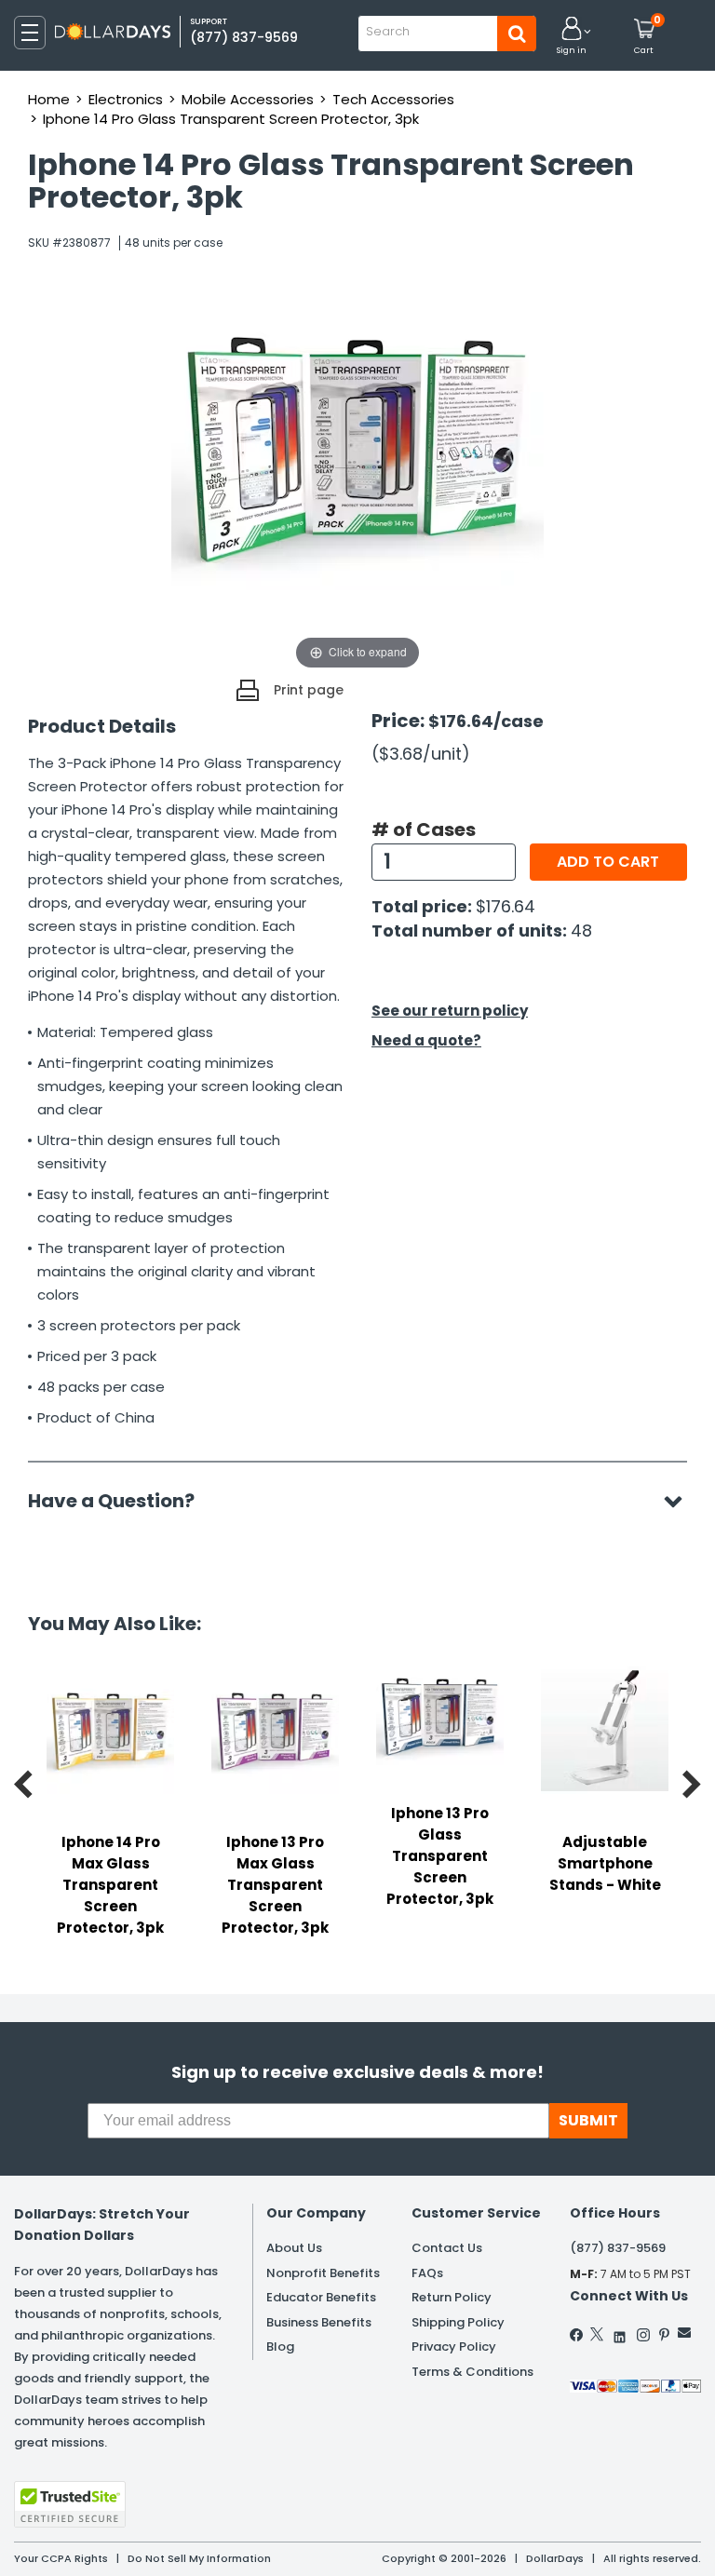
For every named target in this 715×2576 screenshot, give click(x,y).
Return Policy (452, 2297)
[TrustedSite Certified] (70, 2504)
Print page (309, 690)
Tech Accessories (393, 99)
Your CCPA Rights (61, 2558)
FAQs (427, 2273)
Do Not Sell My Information (199, 2558)
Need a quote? (426, 1040)
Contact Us (447, 2248)
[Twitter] (597, 2334)
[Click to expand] (357, 488)
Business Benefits (319, 2322)
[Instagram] (643, 2335)
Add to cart (608, 862)
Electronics (126, 99)
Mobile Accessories (248, 99)
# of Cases (424, 829)
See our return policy (450, 1011)
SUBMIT (588, 2120)
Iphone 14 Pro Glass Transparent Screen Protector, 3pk (231, 119)
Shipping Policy (458, 2322)
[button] (572, 37)
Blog (280, 2347)
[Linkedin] (620, 2333)
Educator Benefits (321, 2297)
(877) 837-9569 (244, 37)
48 (581, 931)
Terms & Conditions (472, 2372)
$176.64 (506, 906)
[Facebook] (577, 2335)
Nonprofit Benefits (323, 2273)
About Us (294, 2248)
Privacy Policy (454, 2347)
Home (49, 99)
